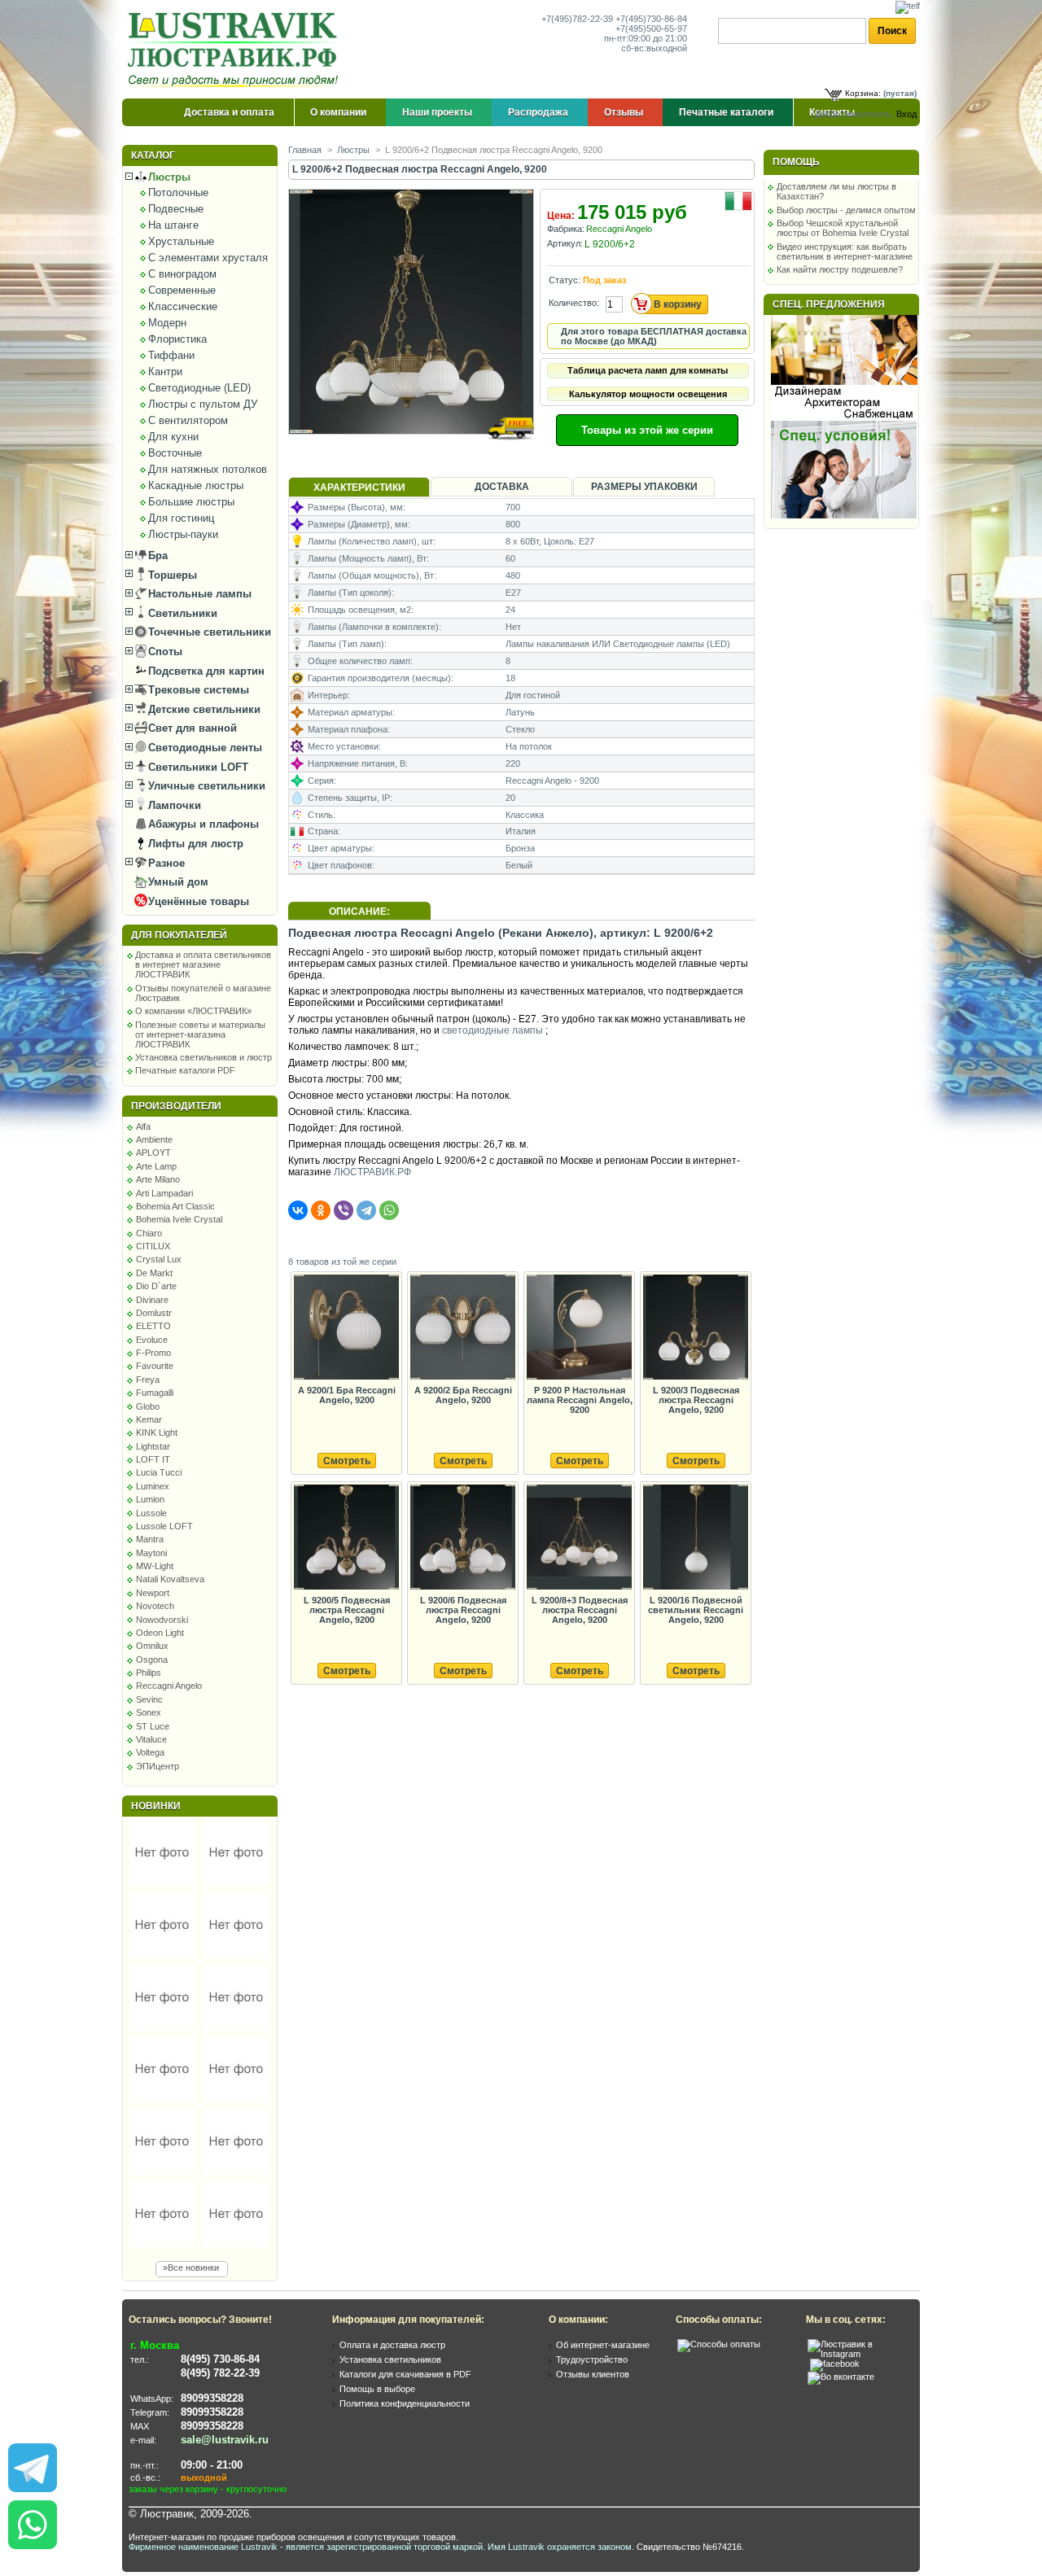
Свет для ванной (191, 728)
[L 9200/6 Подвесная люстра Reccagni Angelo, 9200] (462, 1538)
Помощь (796, 162)
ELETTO (153, 1326)
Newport (153, 1593)
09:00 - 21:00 (212, 2465)
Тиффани (171, 355)
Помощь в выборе (377, 2389)
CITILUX (153, 1246)
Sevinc (149, 1699)
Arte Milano (158, 1179)
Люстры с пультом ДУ (203, 404)
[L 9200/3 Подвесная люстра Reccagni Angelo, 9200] (695, 1328)
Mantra (150, 1539)
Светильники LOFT (197, 767)
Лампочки (173, 805)
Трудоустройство (592, 2360)
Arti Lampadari (164, 1193)
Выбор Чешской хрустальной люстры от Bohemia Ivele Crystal (843, 228)
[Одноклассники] (321, 1210)
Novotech (155, 1606)
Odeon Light (160, 1633)
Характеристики (359, 488)
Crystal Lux (159, 1259)
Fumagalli (155, 1393)
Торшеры (171, 575)
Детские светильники (203, 709)
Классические (183, 306)
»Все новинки (191, 2268)
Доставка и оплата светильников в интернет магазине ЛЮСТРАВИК (203, 964)
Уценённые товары (197, 901)
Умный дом (177, 882)
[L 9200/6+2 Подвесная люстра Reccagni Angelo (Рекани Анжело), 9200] (412, 450)
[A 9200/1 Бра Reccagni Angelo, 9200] (346, 1328)
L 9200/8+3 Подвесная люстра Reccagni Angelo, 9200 (580, 1610)
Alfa (143, 1126)
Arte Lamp (156, 1166)
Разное (165, 863)
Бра (156, 555)
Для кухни (173, 437)
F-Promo (153, 1353)
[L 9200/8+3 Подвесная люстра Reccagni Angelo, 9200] (579, 1538)
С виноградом (182, 274)
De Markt (154, 1273)
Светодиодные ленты (204, 748)
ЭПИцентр (158, 1766)
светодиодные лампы (493, 1030)
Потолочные (178, 192)
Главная (305, 150)
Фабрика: (566, 229)
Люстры (168, 177)
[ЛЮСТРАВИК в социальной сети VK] (841, 2377)
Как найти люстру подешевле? (840, 269)
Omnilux (152, 1646)
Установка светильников (390, 2360)
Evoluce (152, 1340)
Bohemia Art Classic (175, 1206)
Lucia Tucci (159, 1472)
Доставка (502, 487)
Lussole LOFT (164, 1526)
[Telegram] (366, 1210)
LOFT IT (153, 1459)
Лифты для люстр (194, 844)
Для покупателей (179, 935)
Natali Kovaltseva (170, 1579)
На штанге (173, 225)
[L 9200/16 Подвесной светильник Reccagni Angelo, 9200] (695, 1538)
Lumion (150, 1499)
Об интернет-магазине (603, 2345)
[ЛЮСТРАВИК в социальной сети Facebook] (835, 2364)
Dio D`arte (156, 1286)
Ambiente (154, 1139)
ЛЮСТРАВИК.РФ (372, 1172)
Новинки (156, 1806)
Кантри (165, 372)
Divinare (152, 1300)
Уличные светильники (205, 786)
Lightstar (153, 1446)
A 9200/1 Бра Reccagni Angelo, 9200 (347, 1395)
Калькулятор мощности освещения (648, 394)
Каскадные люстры (196, 485)
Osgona (152, 1660)
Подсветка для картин (205, 671)
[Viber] (344, 1210)
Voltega (150, 1752)
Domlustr (154, 1313)
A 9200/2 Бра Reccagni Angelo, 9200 (463, 1395)
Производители (176, 1106)
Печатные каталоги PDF (185, 1070)
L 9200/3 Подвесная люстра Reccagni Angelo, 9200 (696, 1400)
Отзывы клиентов (593, 2374)
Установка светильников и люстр (204, 1057)
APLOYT (153, 1152)
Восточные (175, 453)
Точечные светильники (208, 632)
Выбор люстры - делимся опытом (846, 210)
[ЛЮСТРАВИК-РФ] (236, 50)
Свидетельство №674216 (689, 2547)
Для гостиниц (181, 518)
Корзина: (863, 93)
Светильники (181, 613)
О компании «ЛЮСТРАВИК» (193, 1011)
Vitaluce (151, 1739)
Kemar (149, 1419)
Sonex (149, 1712)
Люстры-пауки (183, 534)
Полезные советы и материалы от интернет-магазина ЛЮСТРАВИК (200, 1034)
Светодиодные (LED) (199, 388)
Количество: (574, 303)
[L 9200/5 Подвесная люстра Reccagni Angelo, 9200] (346, 1538)
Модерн (167, 323)
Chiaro (149, 1233)
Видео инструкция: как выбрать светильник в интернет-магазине (845, 251)
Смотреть (347, 1461)
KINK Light (157, 1432)
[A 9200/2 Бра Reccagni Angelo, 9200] (462, 1328)
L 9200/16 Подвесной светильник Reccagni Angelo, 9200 (696, 1610)
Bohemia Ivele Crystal (179, 1219)
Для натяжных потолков (208, 469)
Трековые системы (197, 690)
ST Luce (153, 1726)
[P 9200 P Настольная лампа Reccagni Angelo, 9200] (579, 1328)
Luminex (153, 1486)
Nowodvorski (162, 1620)
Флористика (177, 339)
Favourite (155, 1366)
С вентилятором (188, 420)
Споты (164, 652)
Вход (906, 114)
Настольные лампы (198, 594)
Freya (148, 1380)
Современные (182, 290)
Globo (148, 1406)
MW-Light (155, 1566)
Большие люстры (191, 502)
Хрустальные (181, 241)
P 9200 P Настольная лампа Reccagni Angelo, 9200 (580, 1400)
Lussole (151, 1513)
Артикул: (565, 243)
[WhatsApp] (389, 1210)
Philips (149, 1673)
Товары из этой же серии (647, 430)
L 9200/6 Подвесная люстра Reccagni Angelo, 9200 (463, 1610)
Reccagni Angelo (169, 1686)
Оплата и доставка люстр (392, 2345)
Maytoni (151, 1553)
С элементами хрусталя (208, 258)
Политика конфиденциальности (405, 2403)
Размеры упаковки (644, 487)
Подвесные (176, 209)
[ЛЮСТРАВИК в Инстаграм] (859, 2354)
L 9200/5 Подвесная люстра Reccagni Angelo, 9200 (347, 1610)
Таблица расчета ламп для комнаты (648, 370)
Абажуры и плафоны (202, 824)
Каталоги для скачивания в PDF (405, 2374)
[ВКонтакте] (298, 1210)
